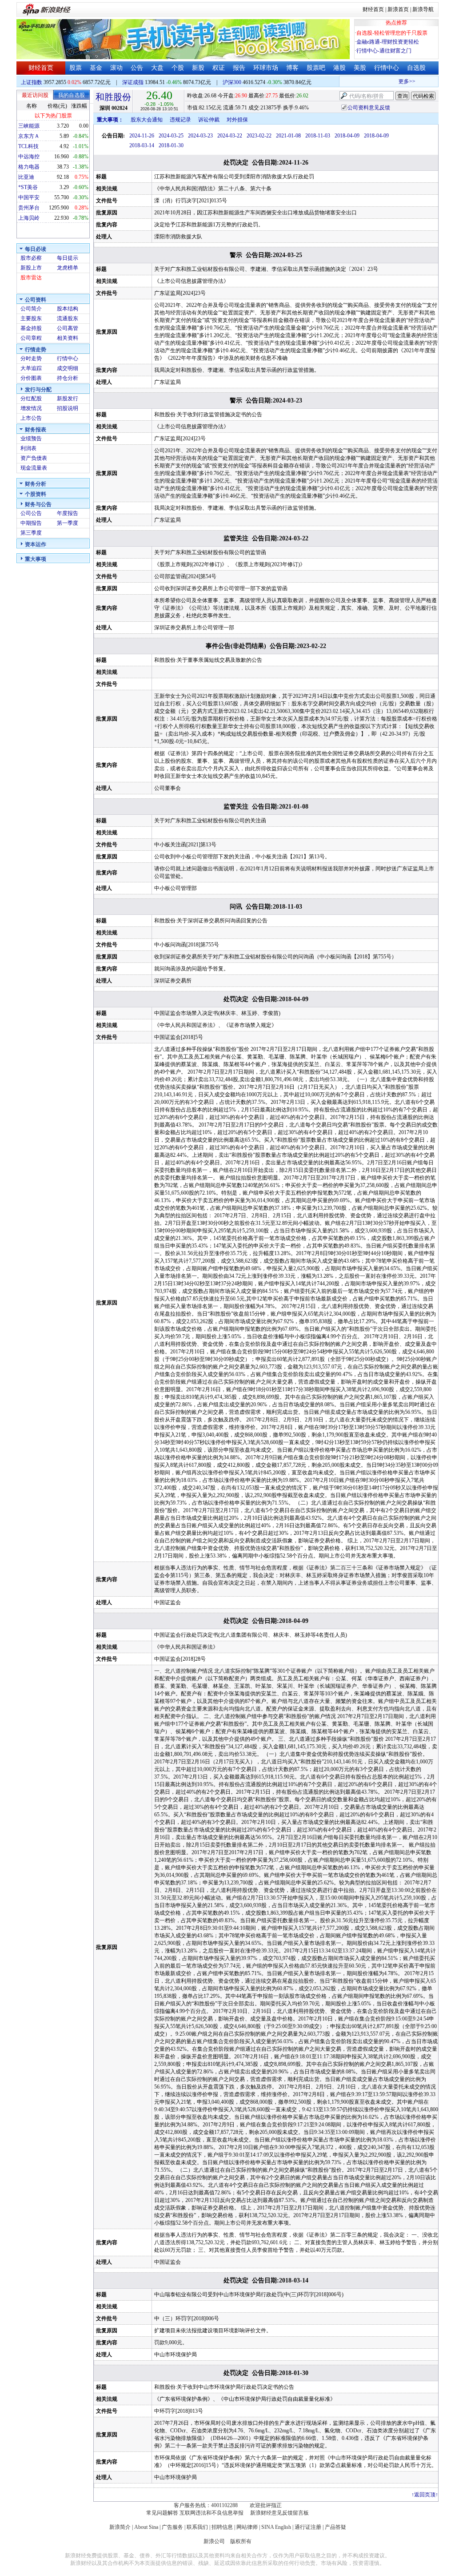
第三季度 (31, 533)
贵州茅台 (29, 208)
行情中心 (387, 68)
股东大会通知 (147, 120)
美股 (360, 68)
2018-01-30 (171, 145)
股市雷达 (31, 278)
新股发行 (68, 398)
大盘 (157, 68)
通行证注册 (308, 2527)
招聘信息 (222, 2527)
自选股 (416, 68)
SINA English (276, 2527)
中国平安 (29, 197)
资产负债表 (34, 458)
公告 (137, 68)
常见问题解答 (162, 2513)
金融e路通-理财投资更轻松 (388, 42)
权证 (219, 68)
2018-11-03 (318, 136)
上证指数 (32, 82)
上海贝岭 (29, 218)
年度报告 (68, 513)
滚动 (116, 68)
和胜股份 (113, 97)
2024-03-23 (200, 136)
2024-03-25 (171, 136)
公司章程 (31, 338)
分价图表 (31, 378)
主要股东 (31, 318)
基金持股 (31, 328)
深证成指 (133, 82)
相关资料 (68, 338)
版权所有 (241, 2541)
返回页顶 (425, 2495)
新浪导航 (423, 9)
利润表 (28, 448)
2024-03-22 (230, 136)
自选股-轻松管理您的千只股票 (392, 33)
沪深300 (232, 82)
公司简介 (31, 309)
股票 (76, 68)
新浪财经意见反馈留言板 (279, 2513)
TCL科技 (28, 146)
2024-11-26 (142, 136)
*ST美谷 (28, 187)
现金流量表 (34, 468)
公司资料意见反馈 (369, 108)
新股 (198, 68)
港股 (339, 68)
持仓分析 (68, 378)
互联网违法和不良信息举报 (212, 2513)
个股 (178, 68)
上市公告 (31, 418)
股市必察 (31, 258)
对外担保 (237, 120)
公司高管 (68, 328)
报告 (239, 68)
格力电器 (29, 167)
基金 (96, 68)
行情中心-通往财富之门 (384, 51)
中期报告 (31, 523)
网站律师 (247, 2527)
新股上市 (31, 268)
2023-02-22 (259, 136)
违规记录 (180, 120)
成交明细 (68, 368)
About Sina (146, 2527)
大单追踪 (31, 368)
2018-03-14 (142, 145)
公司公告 (31, 513)
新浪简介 (120, 2527)
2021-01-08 (288, 136)
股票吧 (316, 68)
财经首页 (373, 9)
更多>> (391, 81)
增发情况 (31, 408)
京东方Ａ (29, 136)
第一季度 (68, 523)
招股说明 (68, 408)
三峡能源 (29, 126)
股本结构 (68, 309)
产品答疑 (335, 2527)
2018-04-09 (347, 136)
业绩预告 (31, 439)
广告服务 (172, 2527)
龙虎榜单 (68, 268)
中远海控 (29, 157)
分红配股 (31, 398)
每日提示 (68, 258)
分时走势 (31, 358)
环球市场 (266, 68)
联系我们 (197, 2527)
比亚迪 (26, 177)
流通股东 (68, 318)
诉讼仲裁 (209, 120)
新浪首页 (398, 9)
